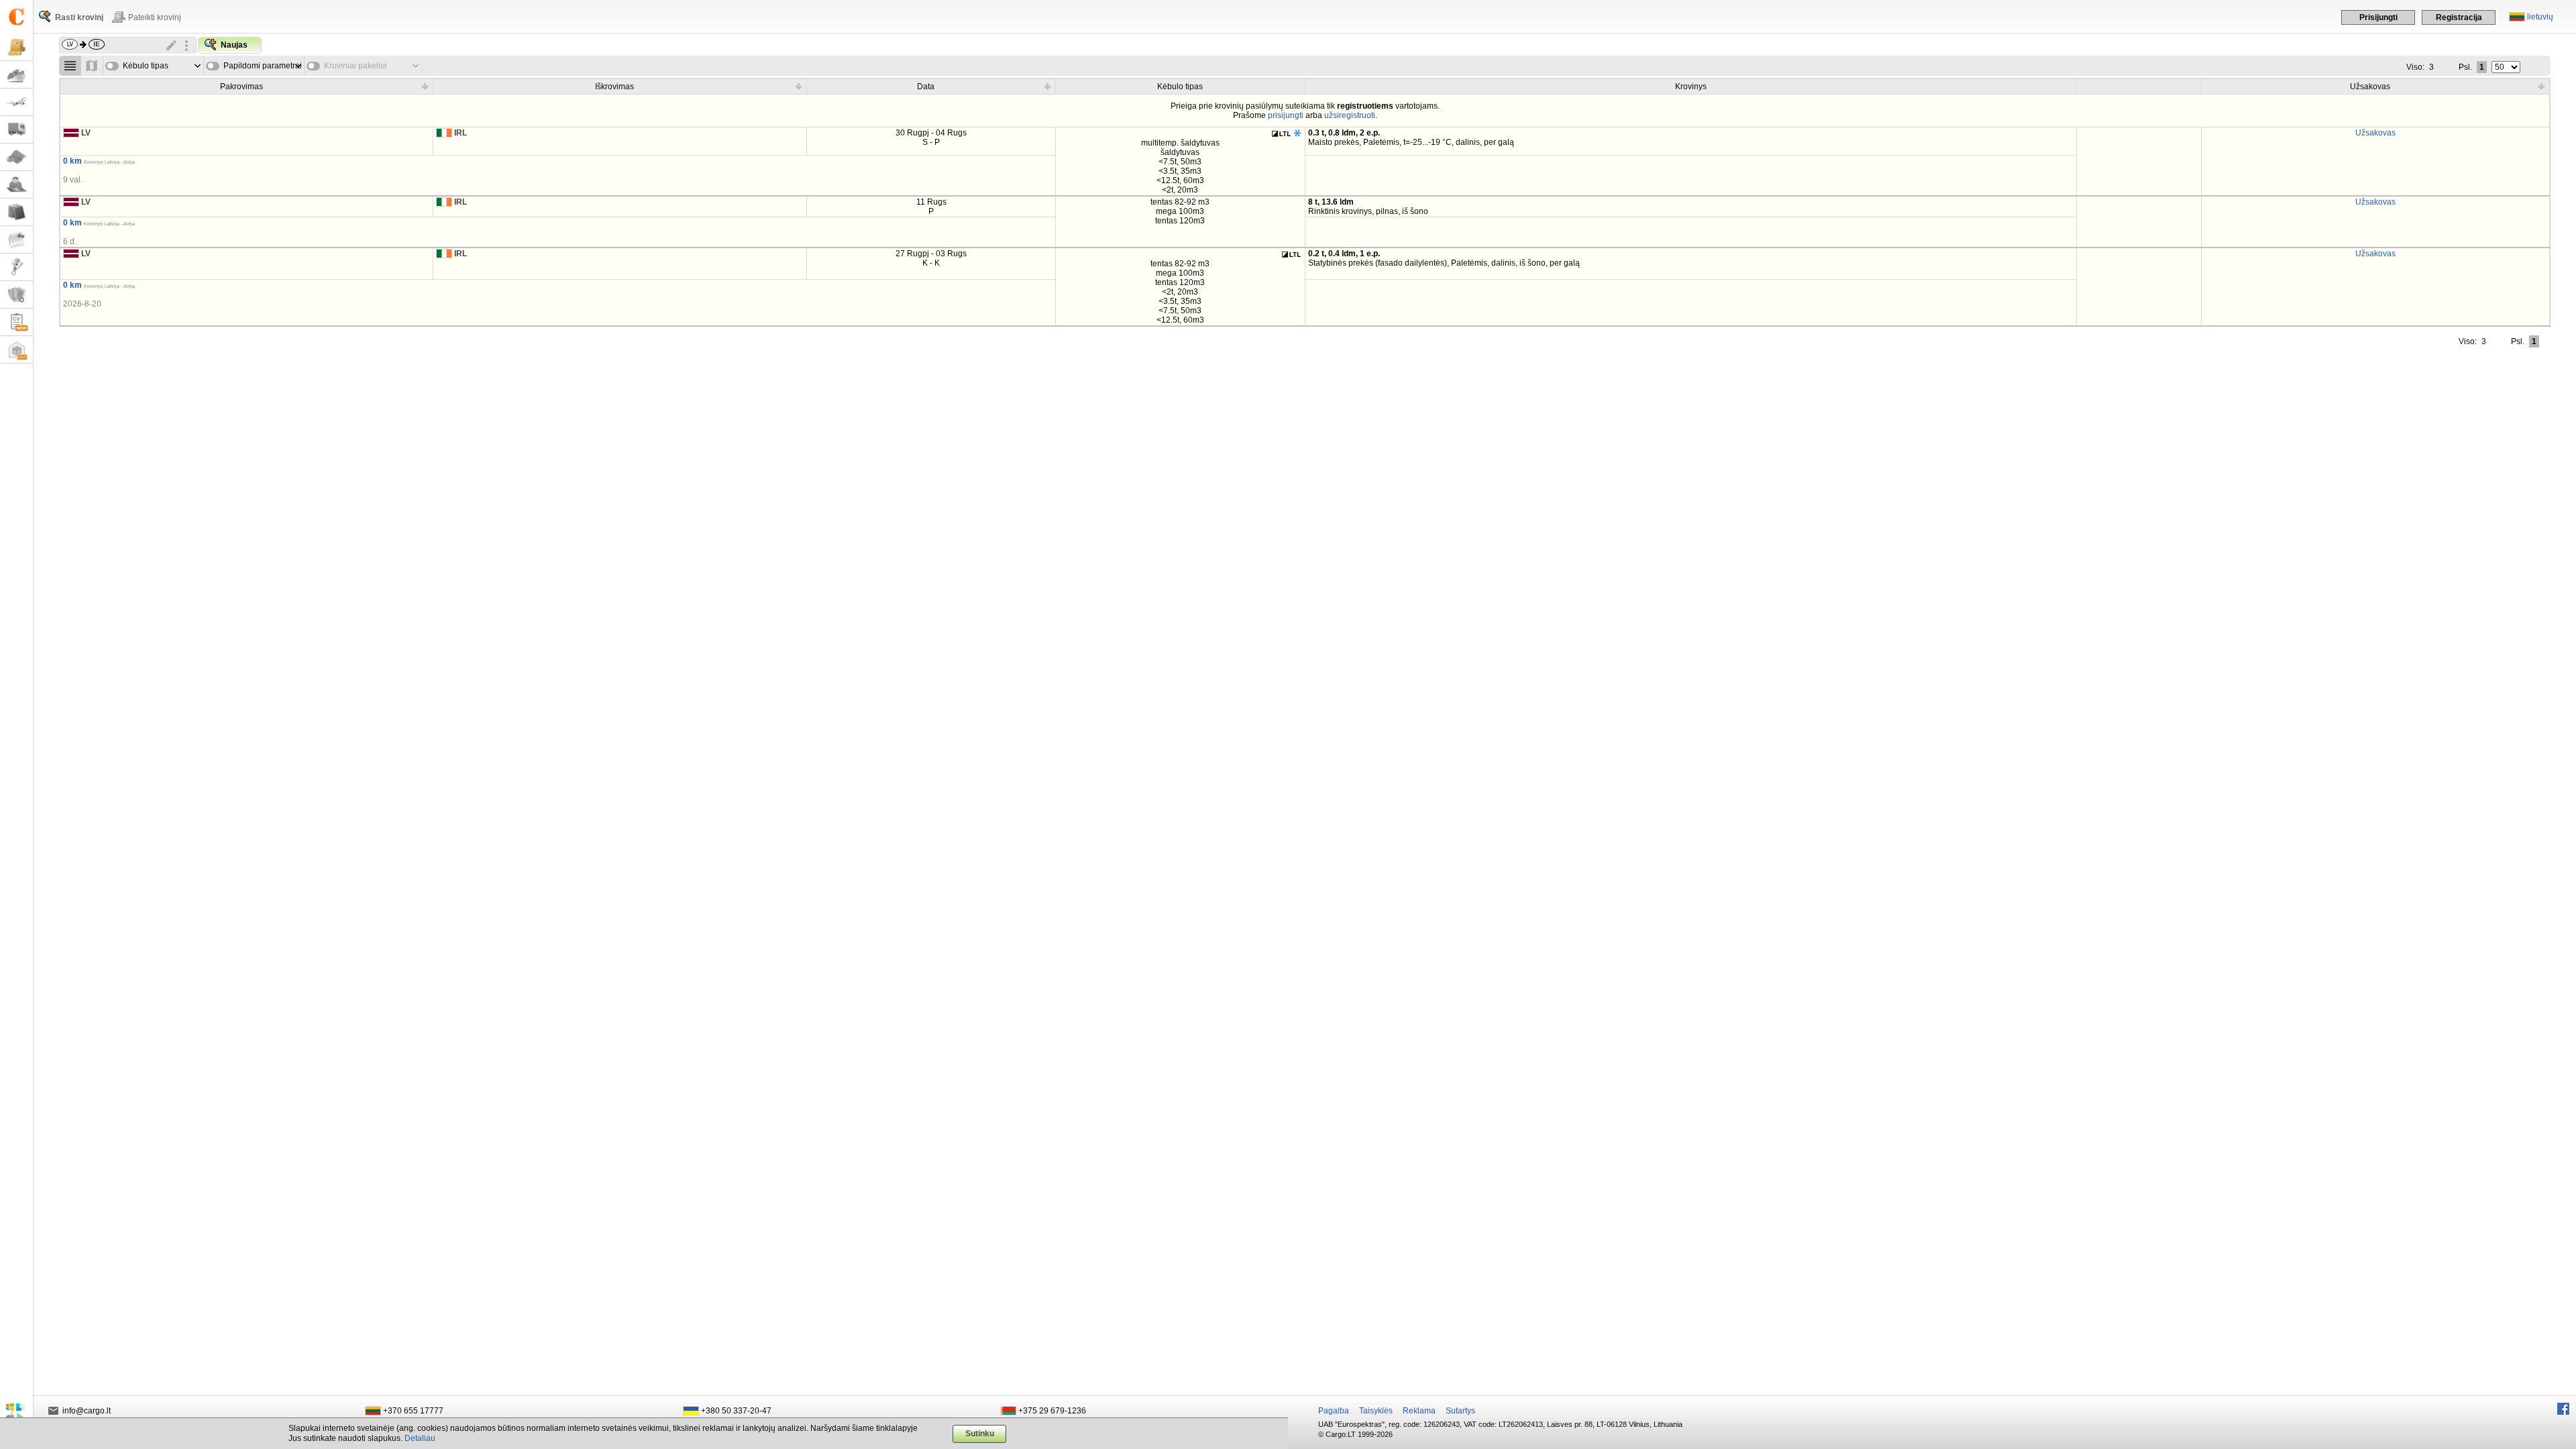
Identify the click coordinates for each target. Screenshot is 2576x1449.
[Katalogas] (16, 212)
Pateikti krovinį (155, 17)
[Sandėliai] (16, 350)
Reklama (1419, 1411)
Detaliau (420, 1438)
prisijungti (1286, 115)
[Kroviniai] (16, 47)
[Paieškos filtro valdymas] (186, 46)
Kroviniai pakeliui (356, 66)
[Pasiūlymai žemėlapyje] (92, 66)
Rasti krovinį (79, 17)
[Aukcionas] (16, 267)
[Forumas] (16, 185)
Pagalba (1334, 1411)
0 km (72, 161)
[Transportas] (16, 130)
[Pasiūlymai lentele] (70, 66)
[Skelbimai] (16, 240)
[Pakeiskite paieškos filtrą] (172, 46)
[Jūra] (16, 75)
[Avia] (16, 102)
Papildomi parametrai (263, 66)
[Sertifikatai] (16, 295)
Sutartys (1460, 1411)
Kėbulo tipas (146, 66)
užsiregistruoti (1350, 115)
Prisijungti (2378, 17)
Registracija (2459, 17)
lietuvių (2540, 17)
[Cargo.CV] (16, 322)
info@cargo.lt (87, 1411)
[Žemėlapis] (16, 157)
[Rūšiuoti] (425, 86)
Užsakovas (2375, 133)
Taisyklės (1376, 1411)
